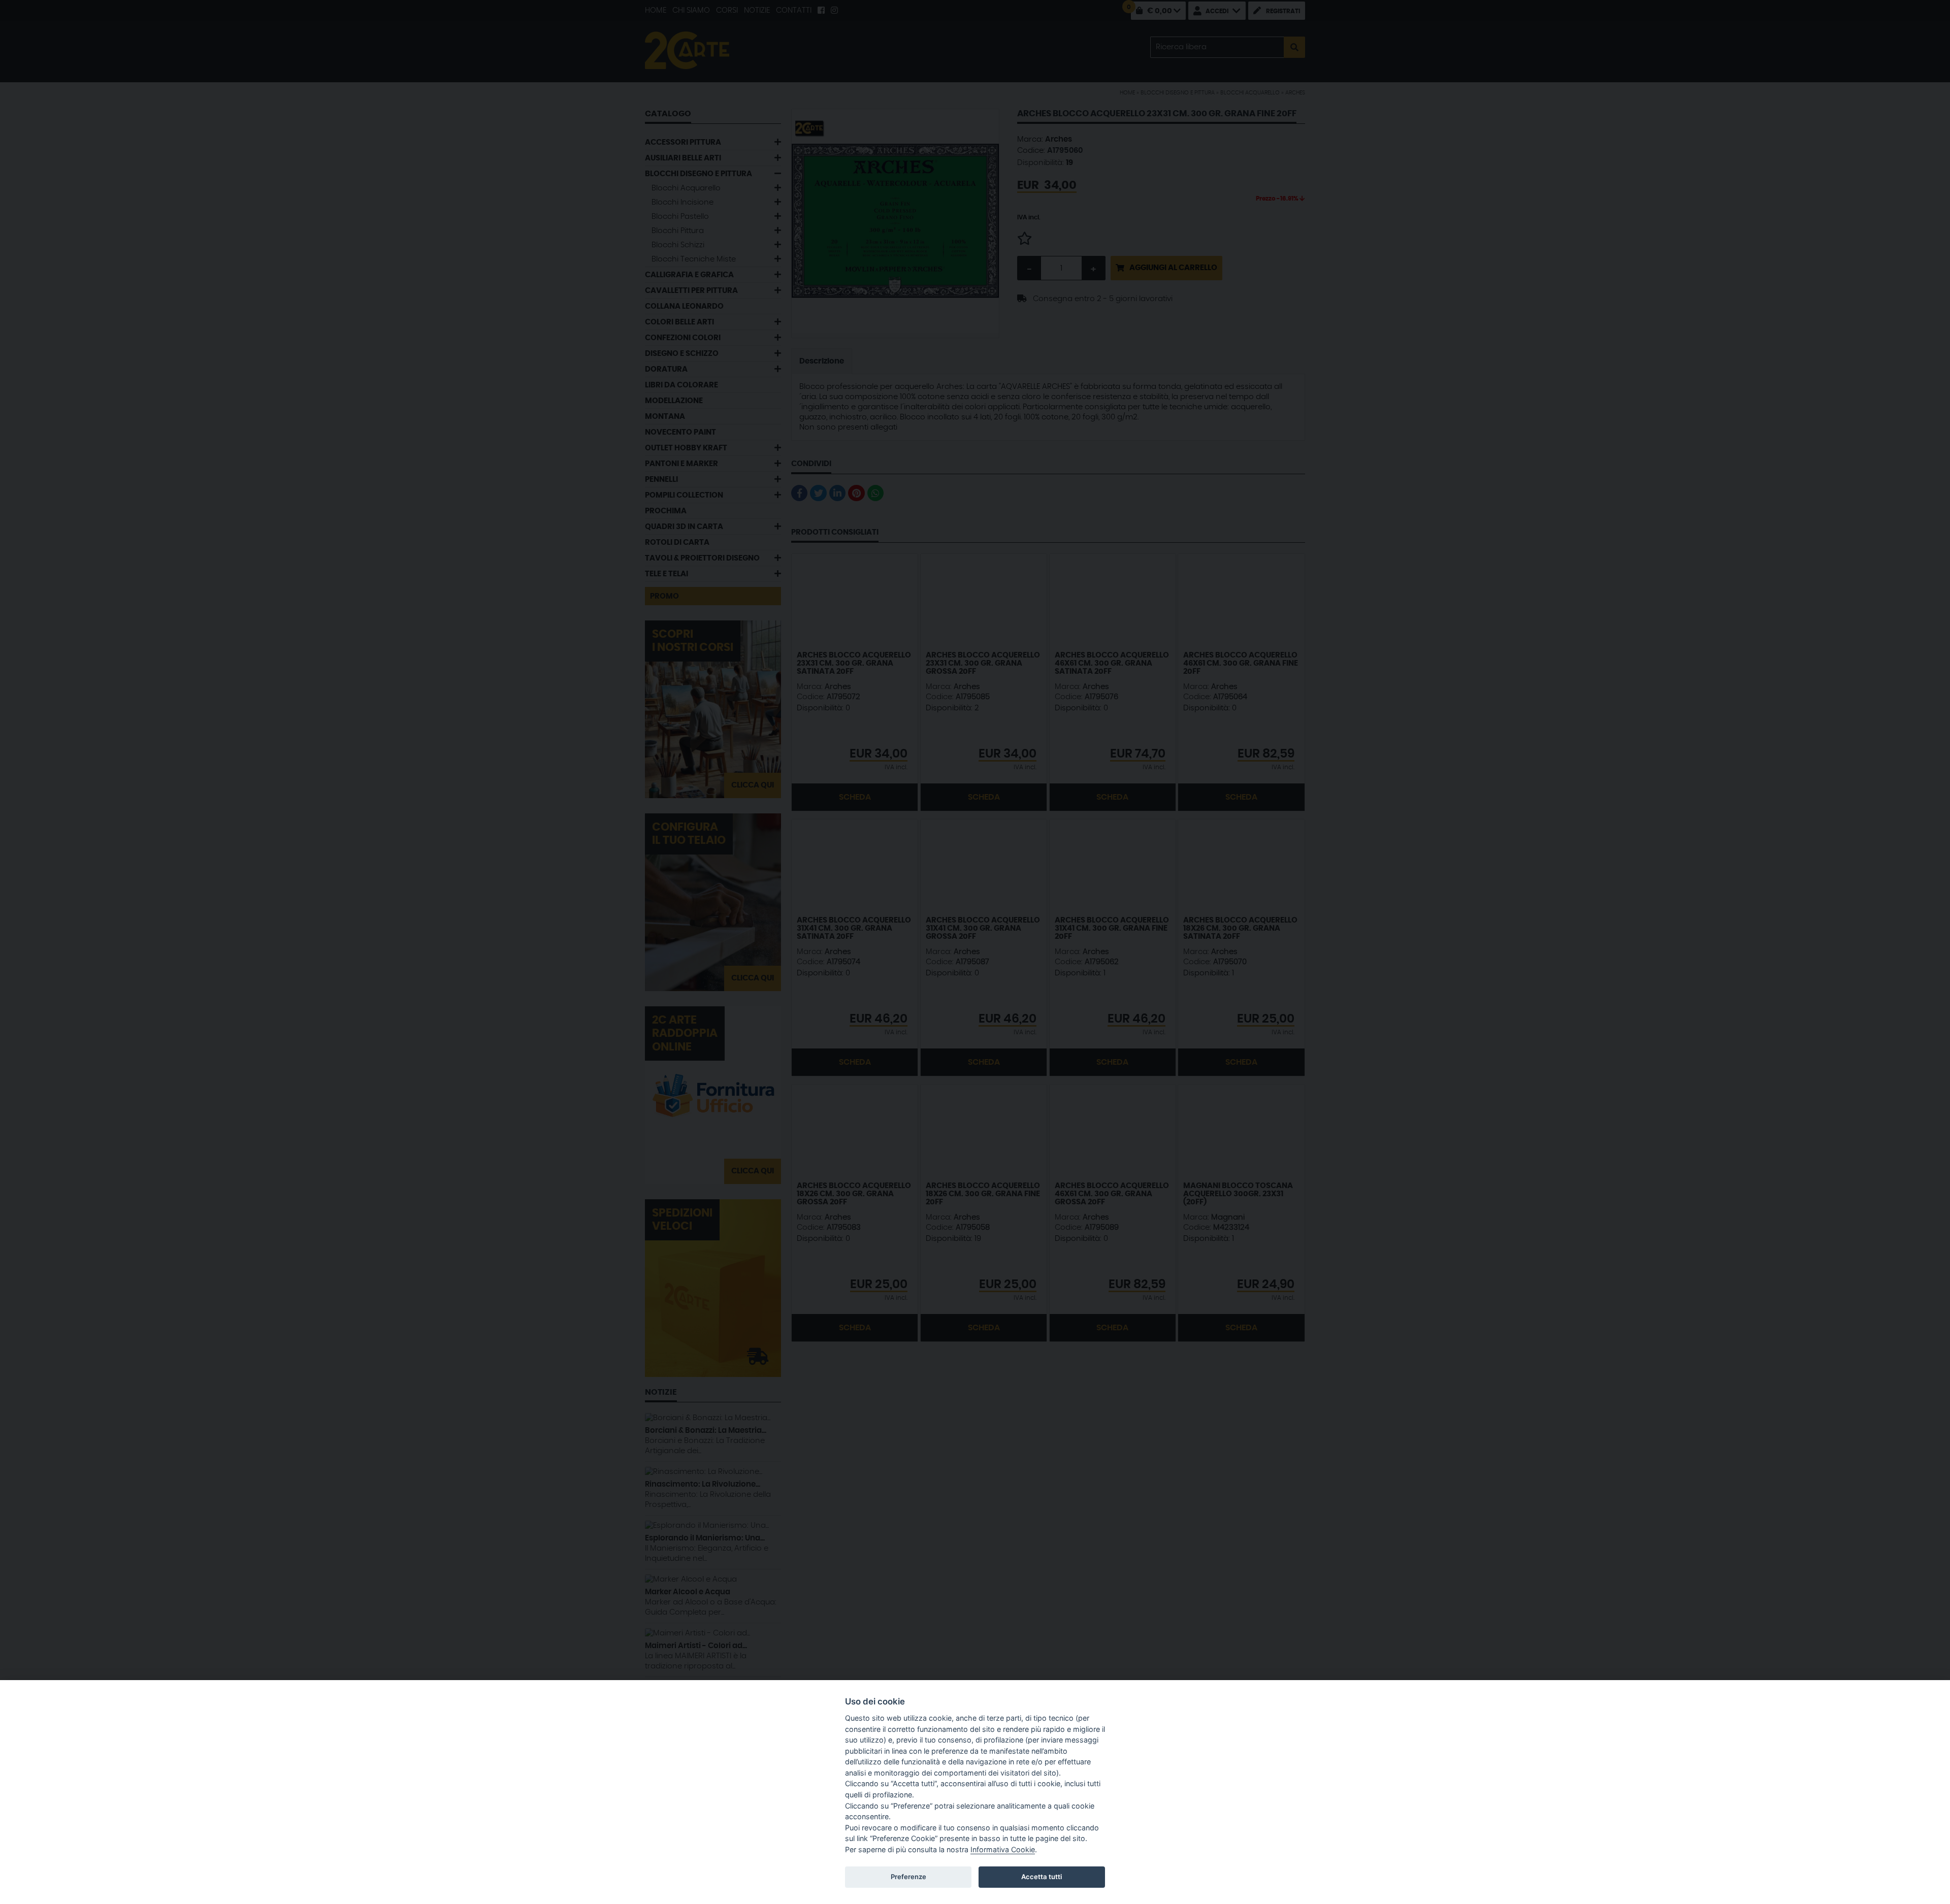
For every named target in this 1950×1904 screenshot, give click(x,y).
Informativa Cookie (1003, 1849)
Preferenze (908, 1877)
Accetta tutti (1042, 1877)
